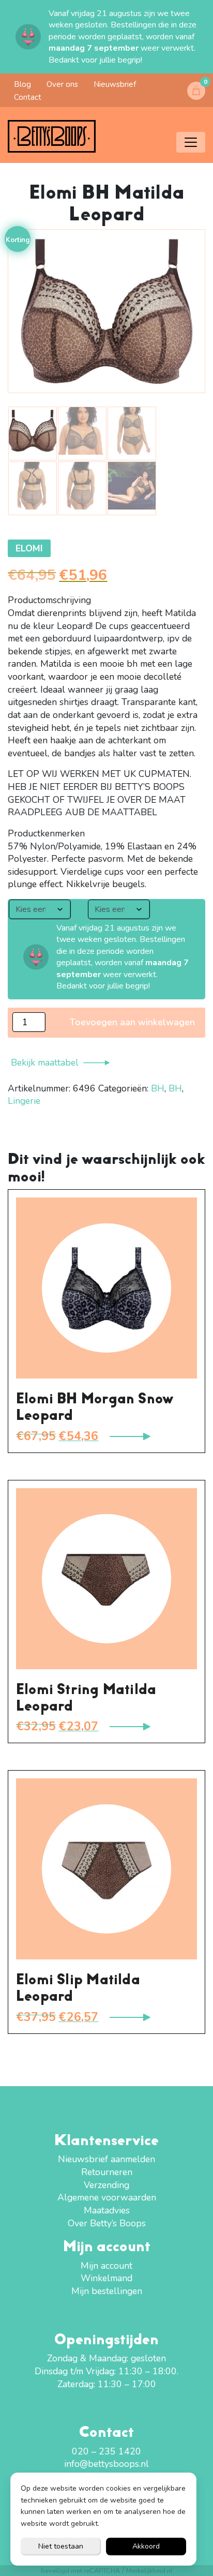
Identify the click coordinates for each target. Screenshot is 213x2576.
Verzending (106, 2185)
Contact (28, 97)
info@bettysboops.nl (106, 2464)
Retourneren (107, 2172)
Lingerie (24, 1101)
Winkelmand (106, 2278)
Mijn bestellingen (107, 2291)
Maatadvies (107, 2210)
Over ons (62, 84)
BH (158, 1088)
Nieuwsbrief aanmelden (106, 2159)
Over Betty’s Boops (107, 2223)
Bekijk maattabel (45, 1062)
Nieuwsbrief (115, 84)
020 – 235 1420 (106, 2451)
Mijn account (106, 2266)
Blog (22, 84)
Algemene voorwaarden (107, 2197)
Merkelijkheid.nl (149, 2571)
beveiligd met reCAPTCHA (80, 2571)
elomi (29, 548)
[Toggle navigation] (191, 142)
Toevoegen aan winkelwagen (132, 1022)
